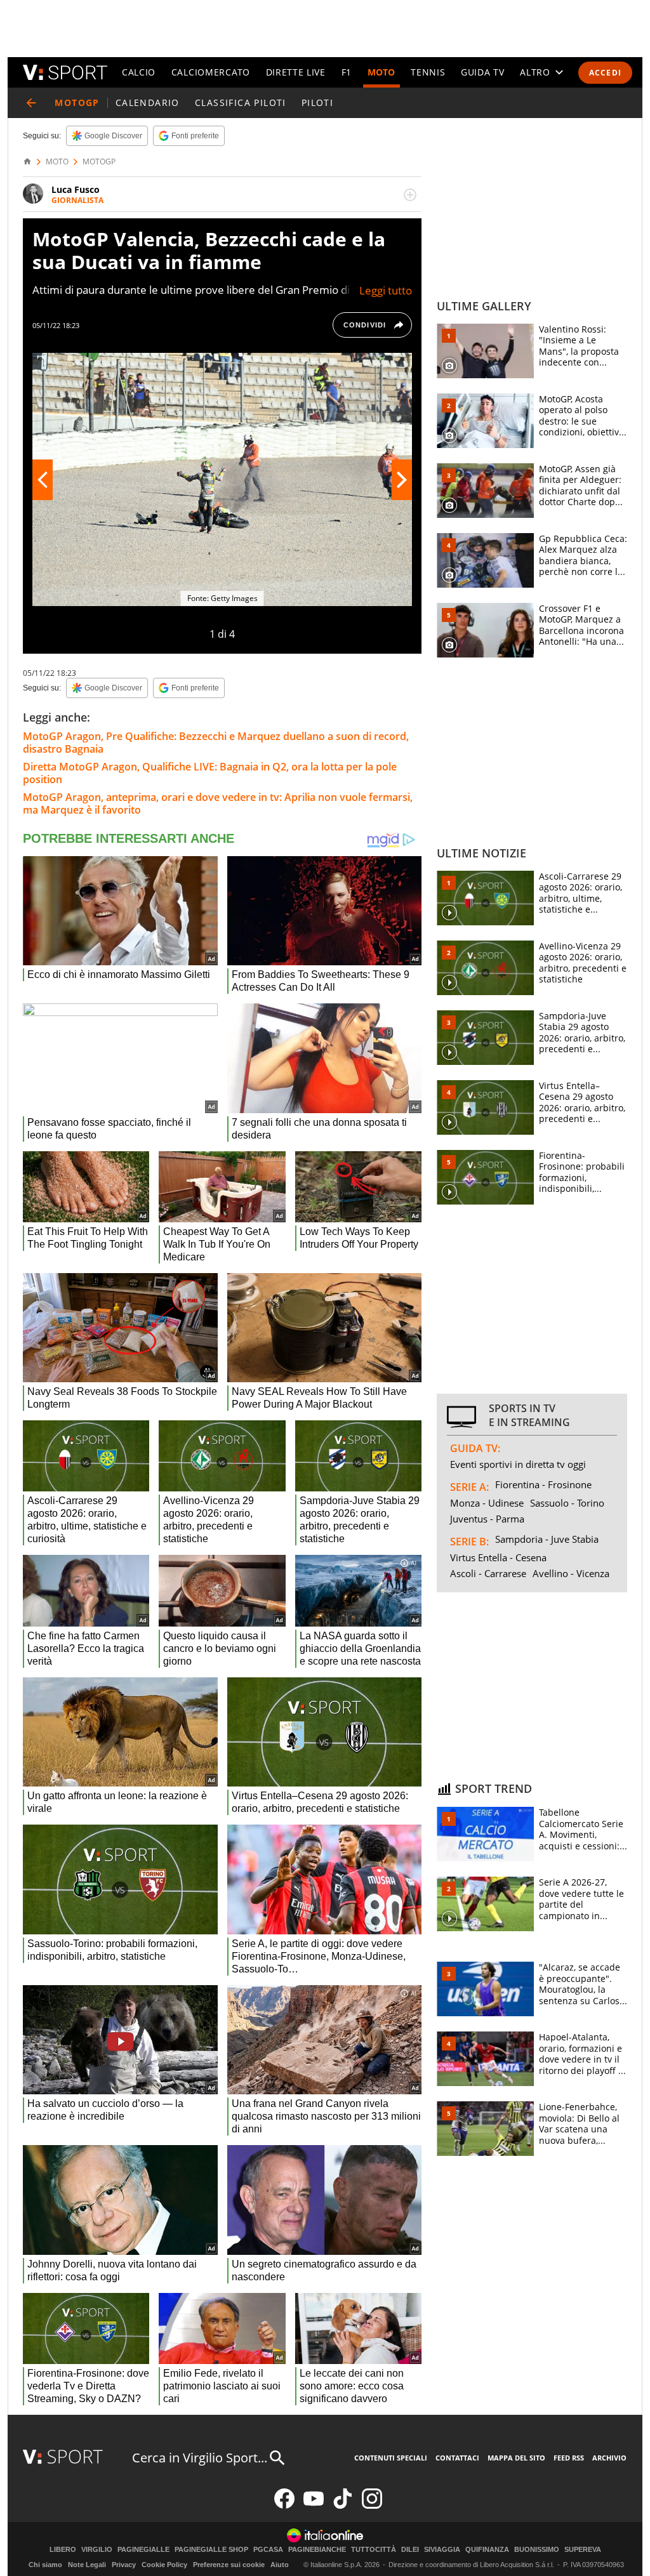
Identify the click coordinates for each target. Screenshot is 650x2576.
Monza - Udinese (487, 1503)
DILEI (410, 2550)
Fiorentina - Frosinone (543, 1484)
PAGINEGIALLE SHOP (211, 2550)
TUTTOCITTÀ (374, 2550)
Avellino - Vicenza (571, 1573)
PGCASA (268, 2550)
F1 (347, 72)
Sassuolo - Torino (567, 1503)
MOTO (381, 72)
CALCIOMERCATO (211, 72)
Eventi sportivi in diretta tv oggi (518, 1464)
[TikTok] (343, 2506)
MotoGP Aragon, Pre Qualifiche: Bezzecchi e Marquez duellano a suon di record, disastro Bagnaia (216, 743)
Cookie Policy (164, 2565)
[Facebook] (284, 2506)
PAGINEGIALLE (143, 2550)
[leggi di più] (410, 195)
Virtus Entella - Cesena (498, 1557)
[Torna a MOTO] (31, 103)
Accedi (605, 73)
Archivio (609, 2458)
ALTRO (535, 72)
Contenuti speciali (391, 2458)
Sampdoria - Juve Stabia (547, 1539)
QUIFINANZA (487, 2550)
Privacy (124, 2565)
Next (402, 480)
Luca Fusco (76, 189)
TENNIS (428, 72)
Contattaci (457, 2458)
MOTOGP (99, 162)
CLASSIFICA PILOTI (241, 102)
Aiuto (280, 2565)
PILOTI (317, 102)
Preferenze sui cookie (229, 2565)
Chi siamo (45, 2565)
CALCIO (139, 72)
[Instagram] (372, 2506)
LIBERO (63, 2550)
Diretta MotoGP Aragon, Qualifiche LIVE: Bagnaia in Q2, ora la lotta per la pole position (210, 773)
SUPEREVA (583, 2550)
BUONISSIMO (537, 2550)
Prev (43, 480)
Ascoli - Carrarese (488, 1573)
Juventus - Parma (487, 1519)
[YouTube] (314, 2506)
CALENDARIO (148, 102)
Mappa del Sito (516, 2458)
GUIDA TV (483, 72)
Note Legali (87, 2565)
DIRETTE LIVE (296, 72)
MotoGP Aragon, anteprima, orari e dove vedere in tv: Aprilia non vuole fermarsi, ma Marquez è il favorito (218, 803)
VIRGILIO (97, 2550)
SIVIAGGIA (442, 2550)
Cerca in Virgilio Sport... (200, 2458)
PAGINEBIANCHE (317, 2550)
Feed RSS (569, 2458)
